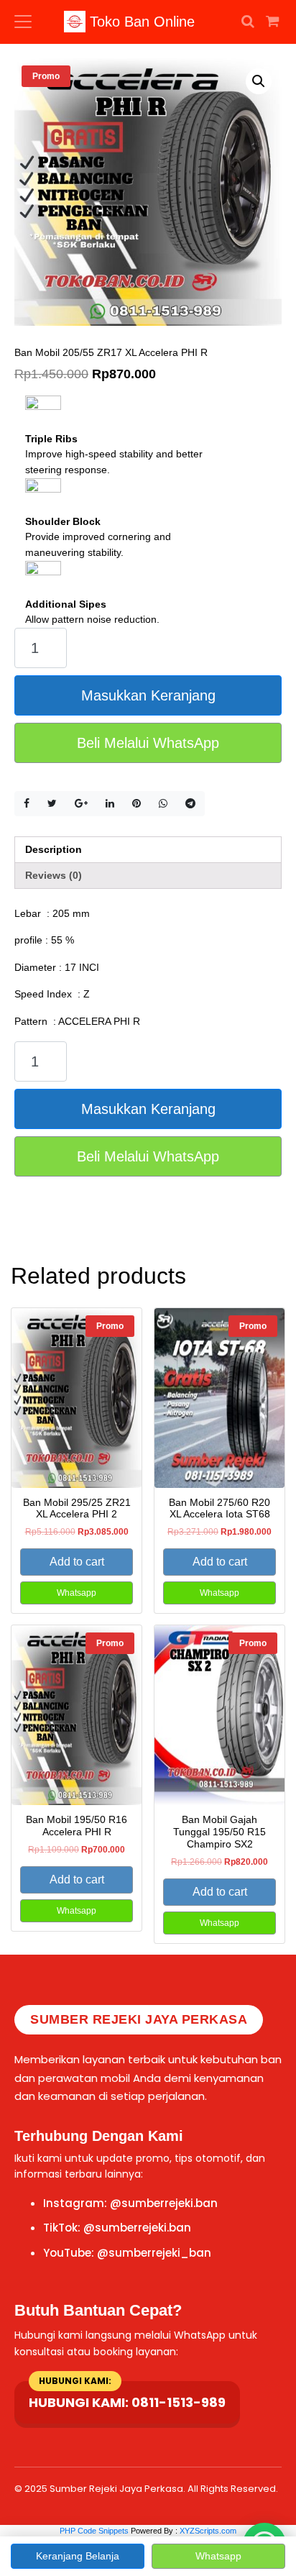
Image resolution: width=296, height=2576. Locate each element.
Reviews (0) (54, 875)
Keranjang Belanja (78, 2556)
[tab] (148, 850)
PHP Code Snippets (94, 2531)
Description (54, 849)
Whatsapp (77, 1593)
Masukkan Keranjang (148, 695)
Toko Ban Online (140, 22)
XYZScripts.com (208, 2531)
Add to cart (77, 1562)
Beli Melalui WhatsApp (148, 743)
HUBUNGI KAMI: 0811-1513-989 (127, 2402)
